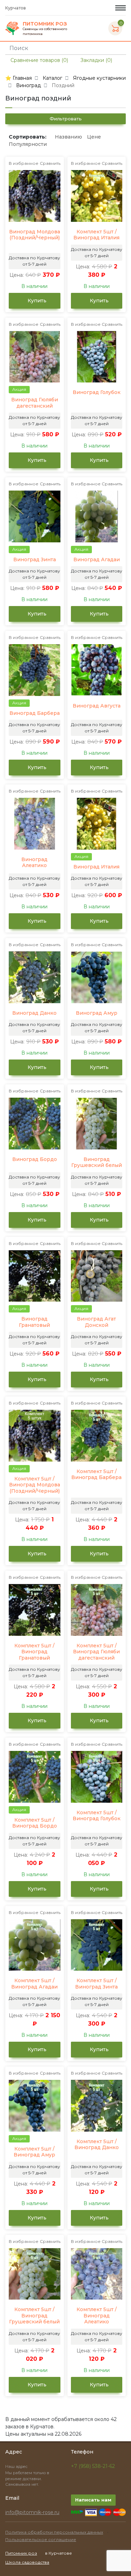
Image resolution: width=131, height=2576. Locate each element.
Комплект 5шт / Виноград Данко (97, 2145)
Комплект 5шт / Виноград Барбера (96, 1475)
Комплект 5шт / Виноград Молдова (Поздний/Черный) (35, 1485)
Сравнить (50, 163)
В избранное (24, 163)
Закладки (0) (96, 60)
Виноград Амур (97, 1013)
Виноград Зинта (35, 560)
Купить (36, 301)
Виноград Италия (96, 867)
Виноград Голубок (97, 392)
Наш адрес (17, 2466)
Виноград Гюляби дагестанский (35, 403)
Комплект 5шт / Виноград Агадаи (34, 1984)
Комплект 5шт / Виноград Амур (34, 2152)
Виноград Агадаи (97, 560)
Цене (94, 137)
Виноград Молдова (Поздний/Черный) (35, 235)
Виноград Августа (97, 706)
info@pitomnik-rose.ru (32, 2512)
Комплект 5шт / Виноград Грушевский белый (34, 2316)
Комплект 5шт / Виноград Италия (96, 235)
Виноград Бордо (35, 1159)
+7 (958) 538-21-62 (93, 2466)
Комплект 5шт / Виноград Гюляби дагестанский (96, 1652)
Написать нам (93, 2500)
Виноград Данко (34, 1013)
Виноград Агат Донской (96, 1322)
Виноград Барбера (35, 713)
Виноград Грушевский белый (97, 1163)
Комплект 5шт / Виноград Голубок (97, 1816)
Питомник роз (21, 2553)
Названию (68, 137)
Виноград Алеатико (34, 863)
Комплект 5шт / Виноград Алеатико (97, 2316)
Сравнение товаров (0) (39, 60)
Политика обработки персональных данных (54, 2532)
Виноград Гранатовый (34, 1322)
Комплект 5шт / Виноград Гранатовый (34, 1652)
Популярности (28, 144)
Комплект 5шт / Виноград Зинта (96, 1984)
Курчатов (16, 8)
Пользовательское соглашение (41, 2539)
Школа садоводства (27, 2562)
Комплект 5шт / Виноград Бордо (35, 1823)
